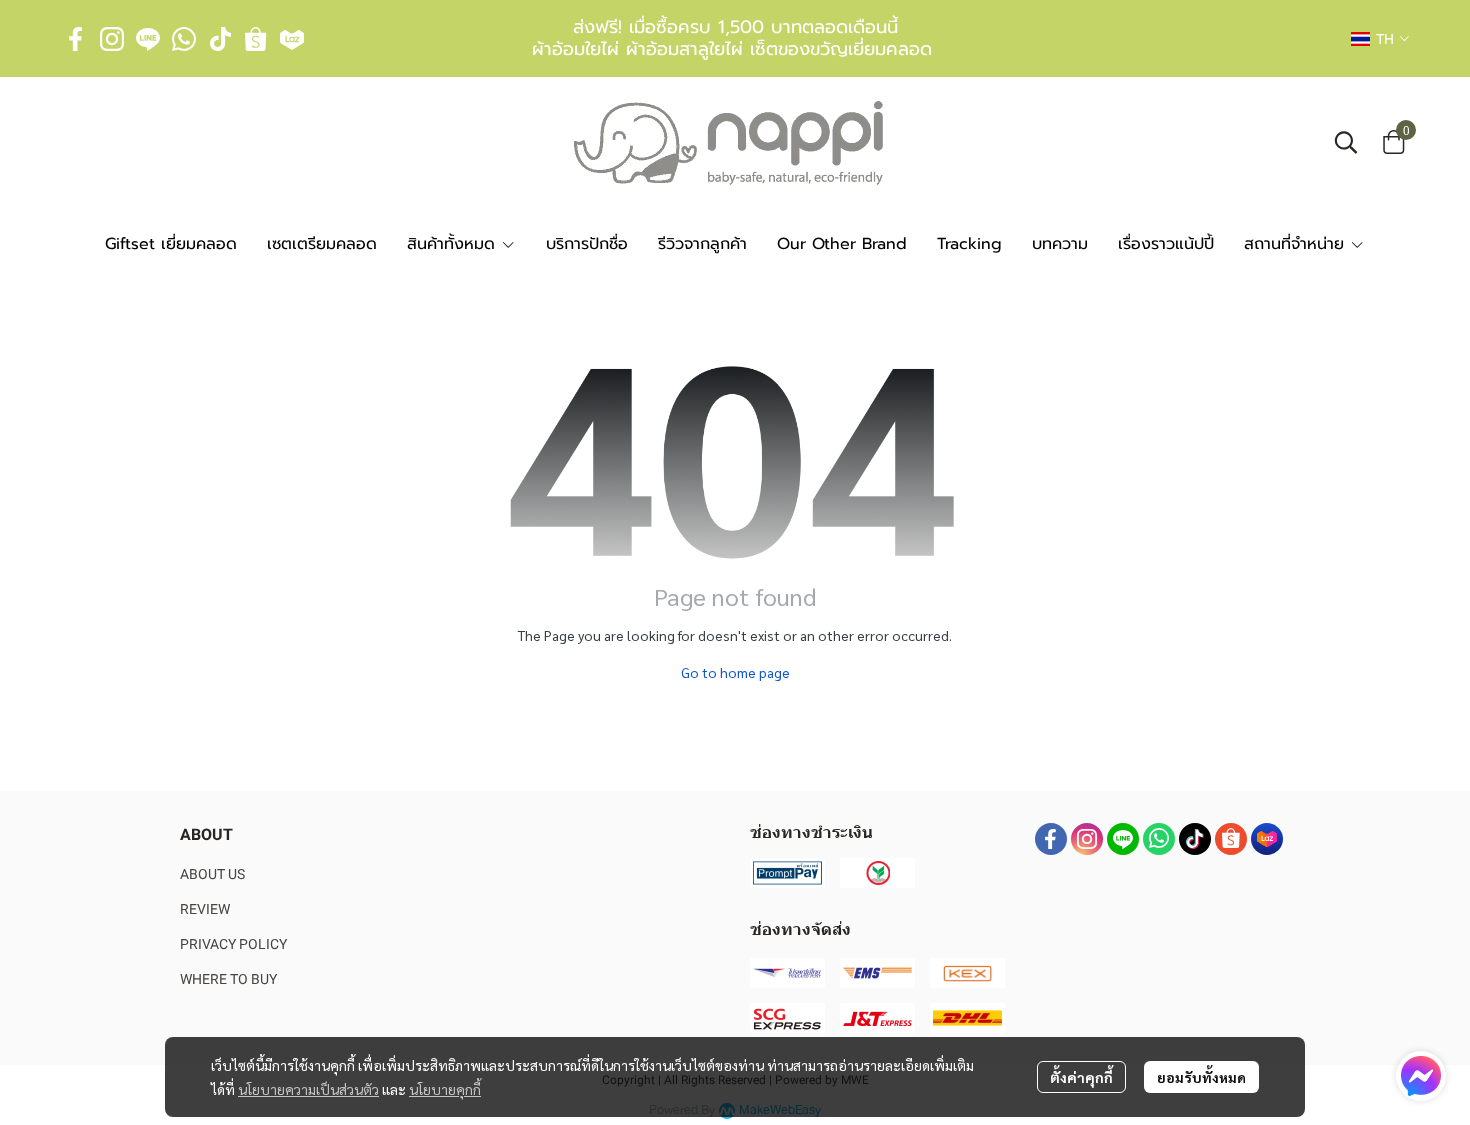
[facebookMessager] (1421, 1076)
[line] (148, 39)
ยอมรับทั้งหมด (1201, 1077)
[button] (1380, 39)
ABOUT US (212, 874)
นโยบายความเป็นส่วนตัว (308, 1089)
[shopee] (256, 39)
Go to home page (735, 672)
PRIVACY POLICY (233, 944)
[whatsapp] (184, 39)
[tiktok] (220, 39)
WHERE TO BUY (228, 979)
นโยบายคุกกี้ (445, 1089)
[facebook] (76, 39)
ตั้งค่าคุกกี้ (1081, 1077)
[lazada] (292, 39)
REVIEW (205, 909)
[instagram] (112, 39)
